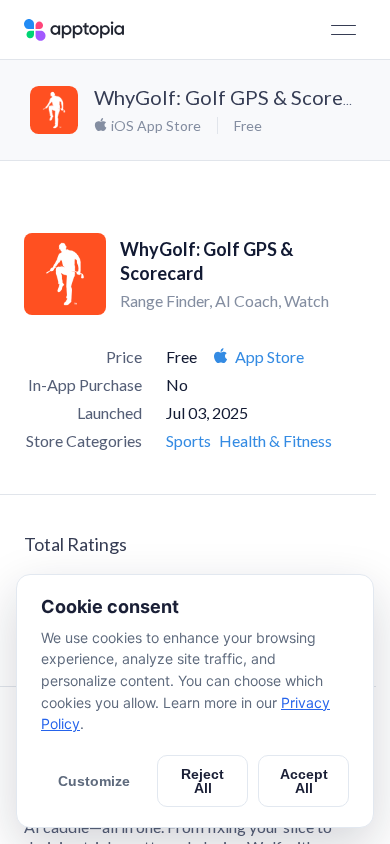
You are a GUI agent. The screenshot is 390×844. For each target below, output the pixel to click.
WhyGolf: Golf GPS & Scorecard (238, 97)
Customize (94, 781)
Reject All (202, 781)
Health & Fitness (275, 440)
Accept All (304, 781)
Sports (188, 440)
